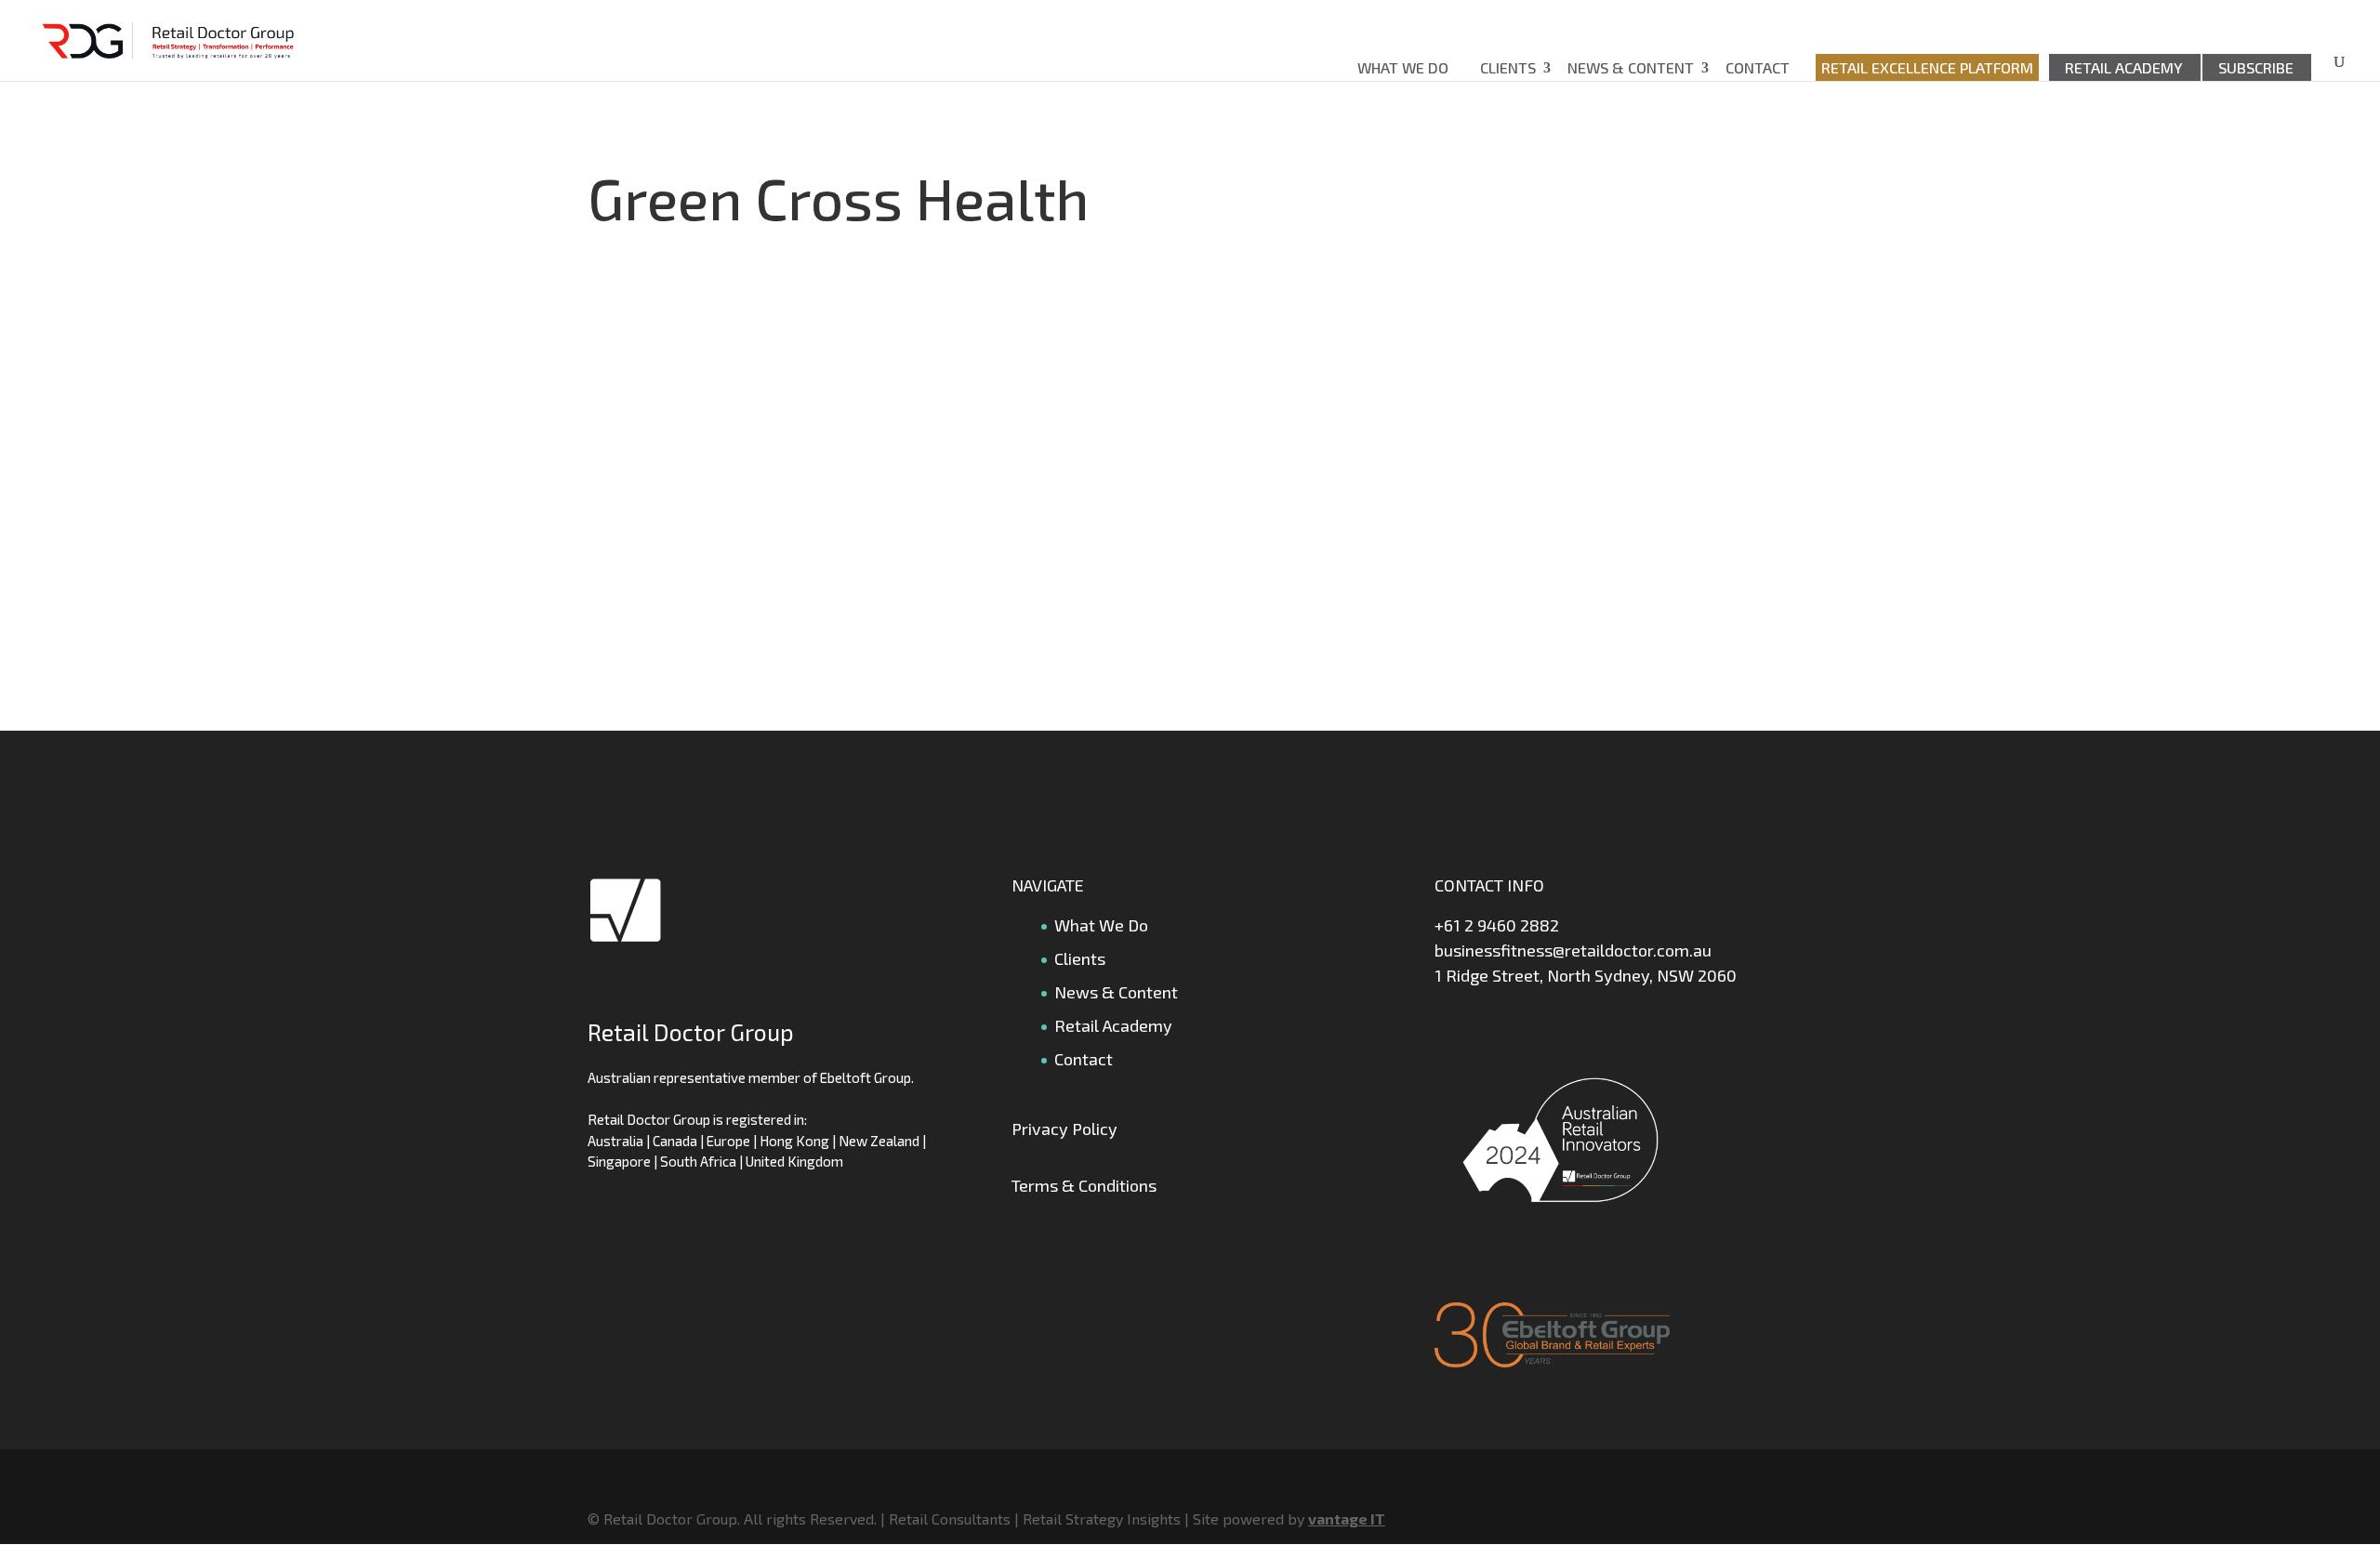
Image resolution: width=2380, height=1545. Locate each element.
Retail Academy (2124, 67)
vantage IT (1347, 1519)
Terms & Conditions (1084, 1185)
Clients (1508, 67)
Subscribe (2256, 67)
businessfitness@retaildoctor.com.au (1573, 950)
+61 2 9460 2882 (1497, 925)
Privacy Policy (1064, 1129)
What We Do (1403, 67)
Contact (1758, 67)
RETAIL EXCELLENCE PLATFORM (1927, 67)
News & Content (1631, 67)
